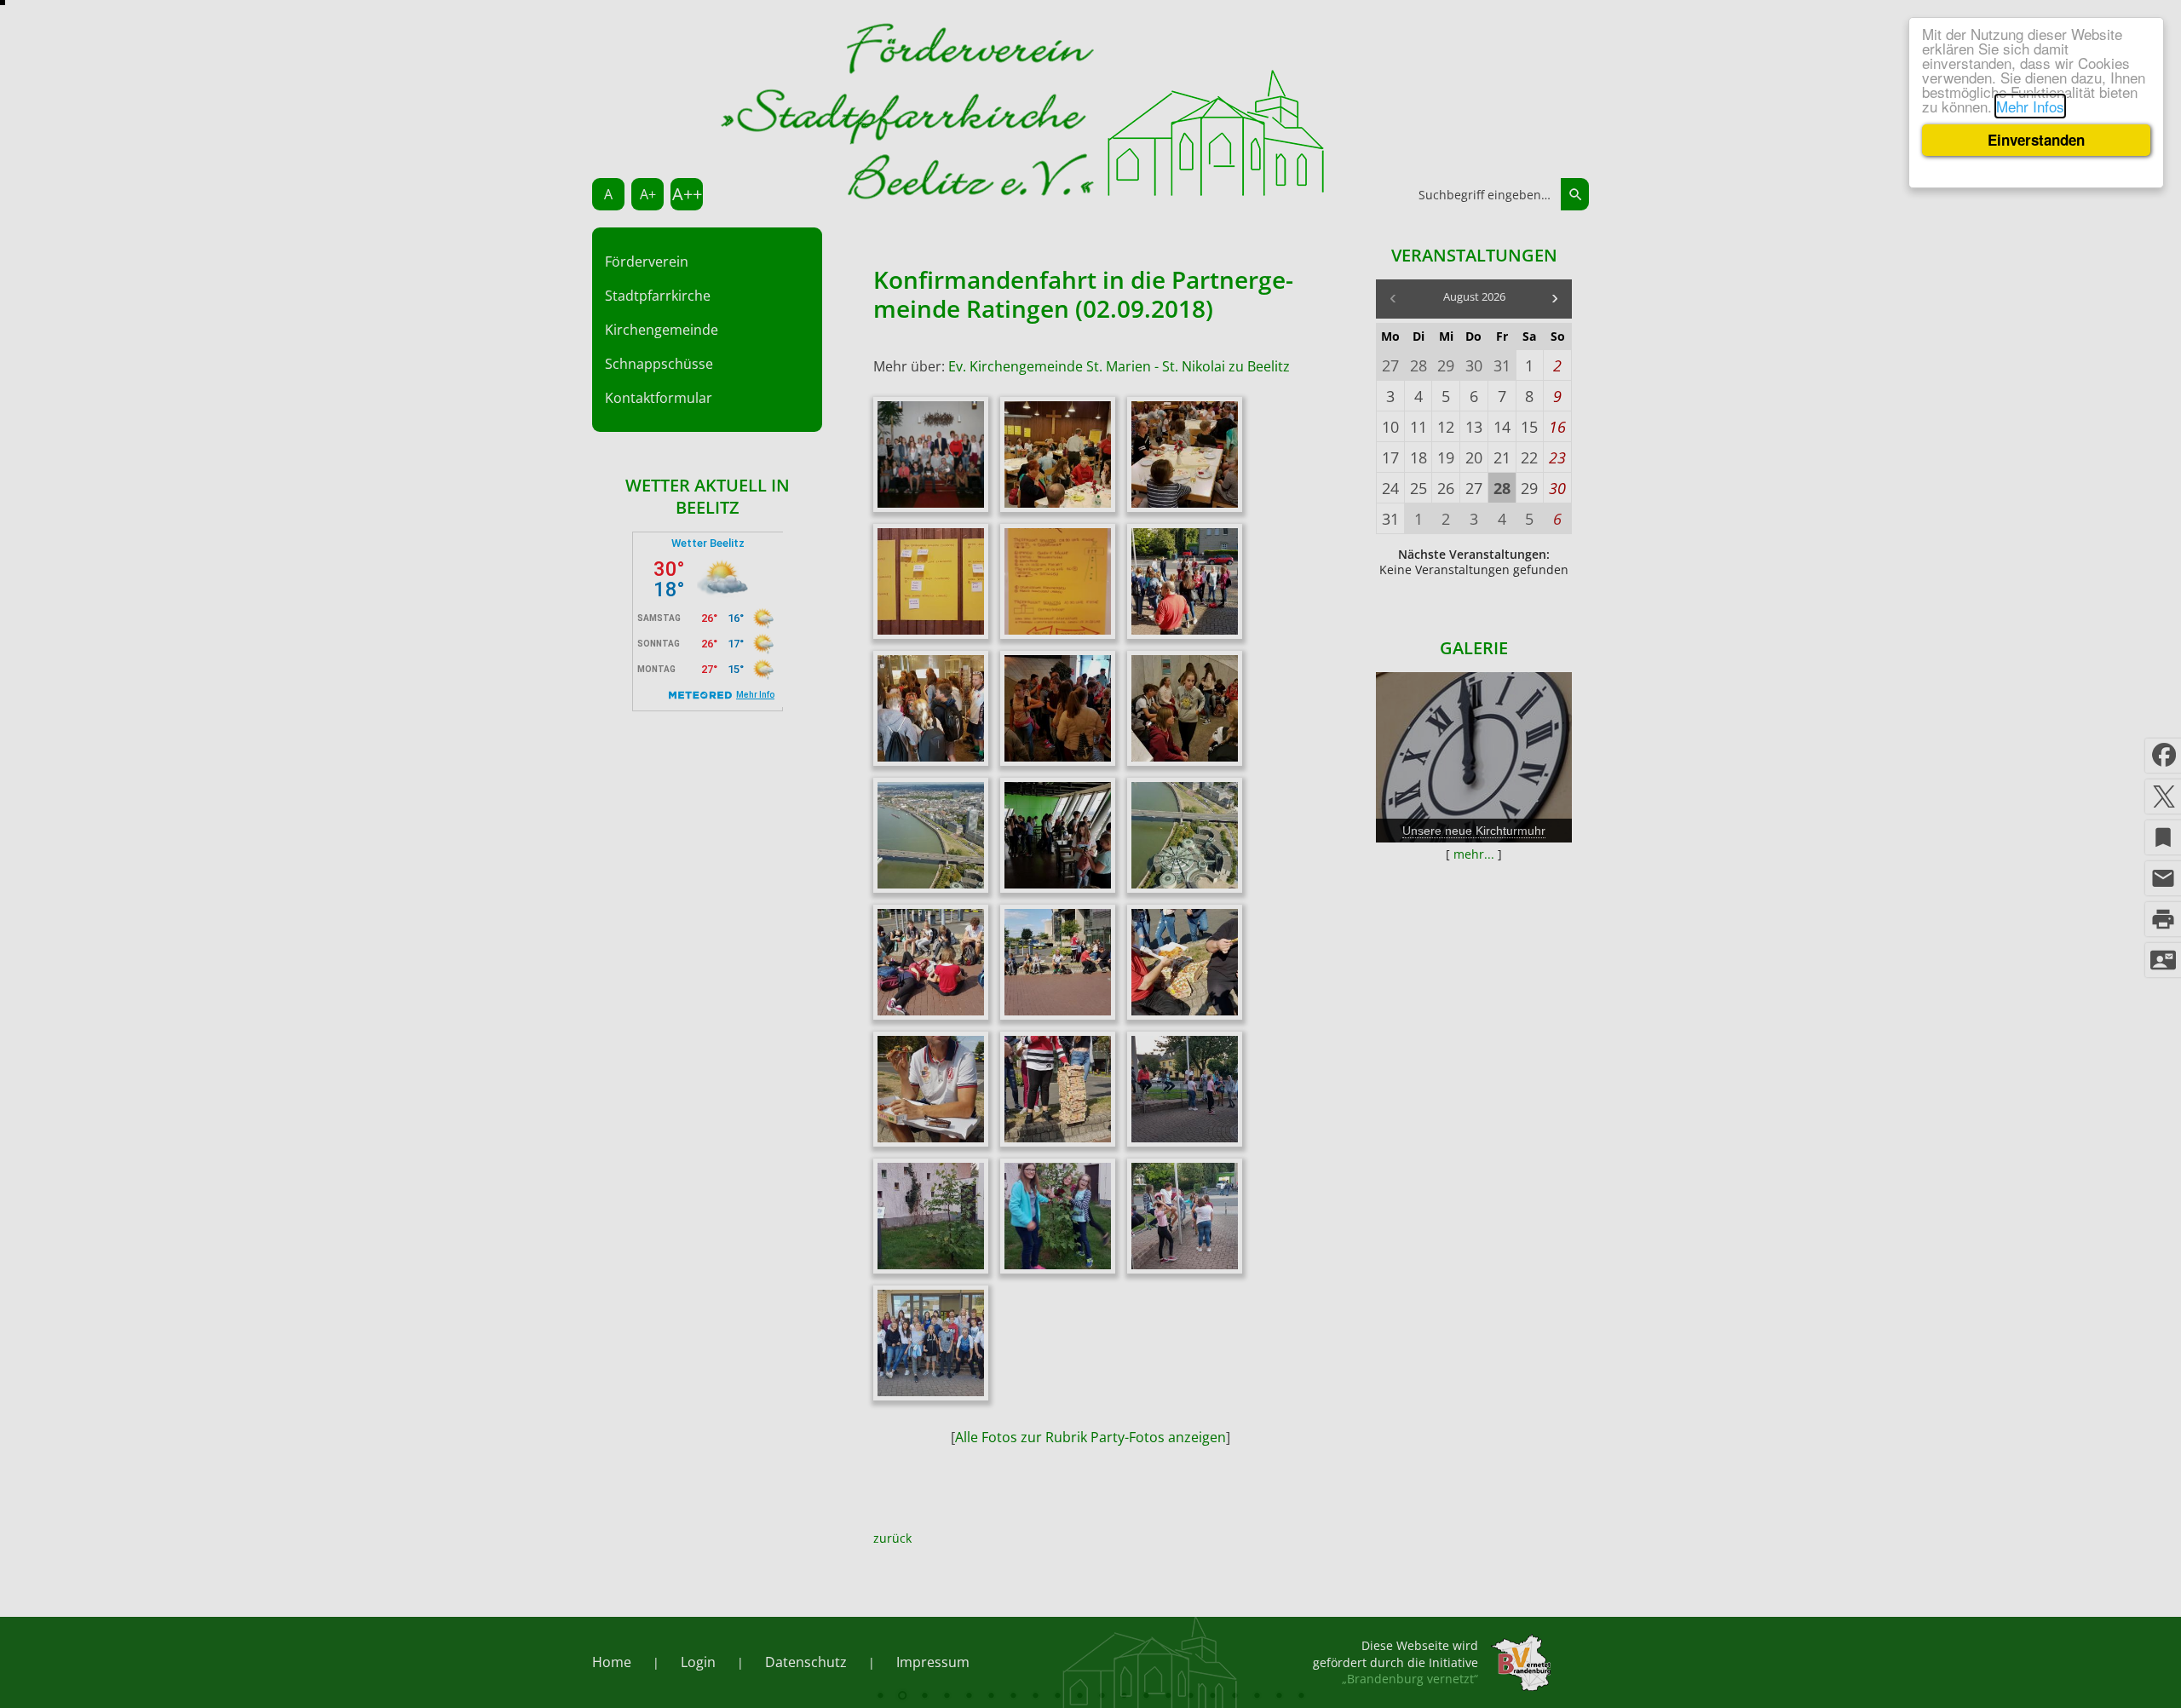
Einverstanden (2036, 140)
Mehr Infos (2030, 106)
